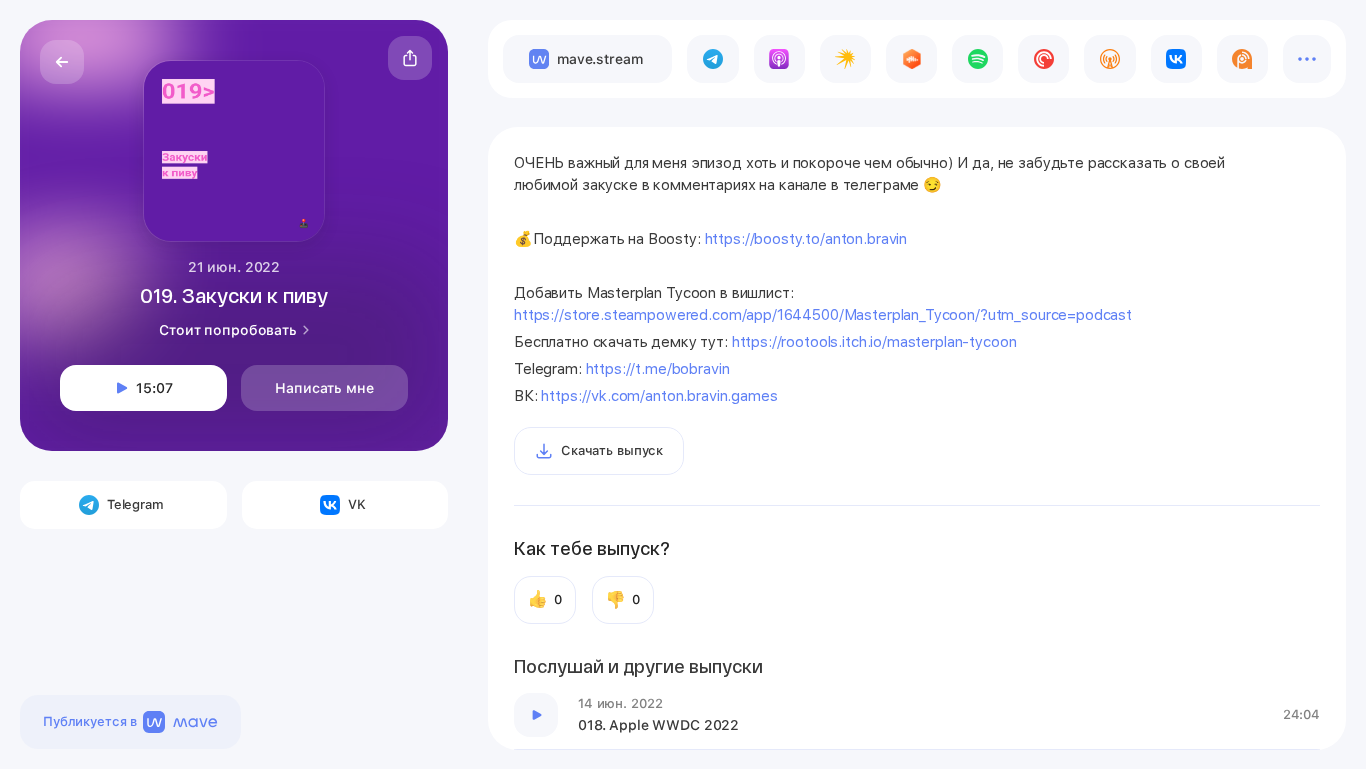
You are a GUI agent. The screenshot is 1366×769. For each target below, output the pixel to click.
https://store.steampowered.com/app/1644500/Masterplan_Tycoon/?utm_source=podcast (823, 315)
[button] (410, 58)
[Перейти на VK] (1176, 59)
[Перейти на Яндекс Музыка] (845, 59)
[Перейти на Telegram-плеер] (712, 59)
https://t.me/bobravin (658, 369)
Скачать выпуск (612, 450)
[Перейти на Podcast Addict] (1242, 59)
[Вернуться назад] (62, 62)
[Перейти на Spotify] (977, 59)
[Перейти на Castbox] (911, 59)
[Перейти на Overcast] (1109, 59)
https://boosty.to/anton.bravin (806, 239)
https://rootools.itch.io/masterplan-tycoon (874, 342)
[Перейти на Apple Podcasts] (779, 59)
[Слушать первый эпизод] (536, 715)
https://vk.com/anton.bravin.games (659, 396)
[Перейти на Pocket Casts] (1043, 59)
